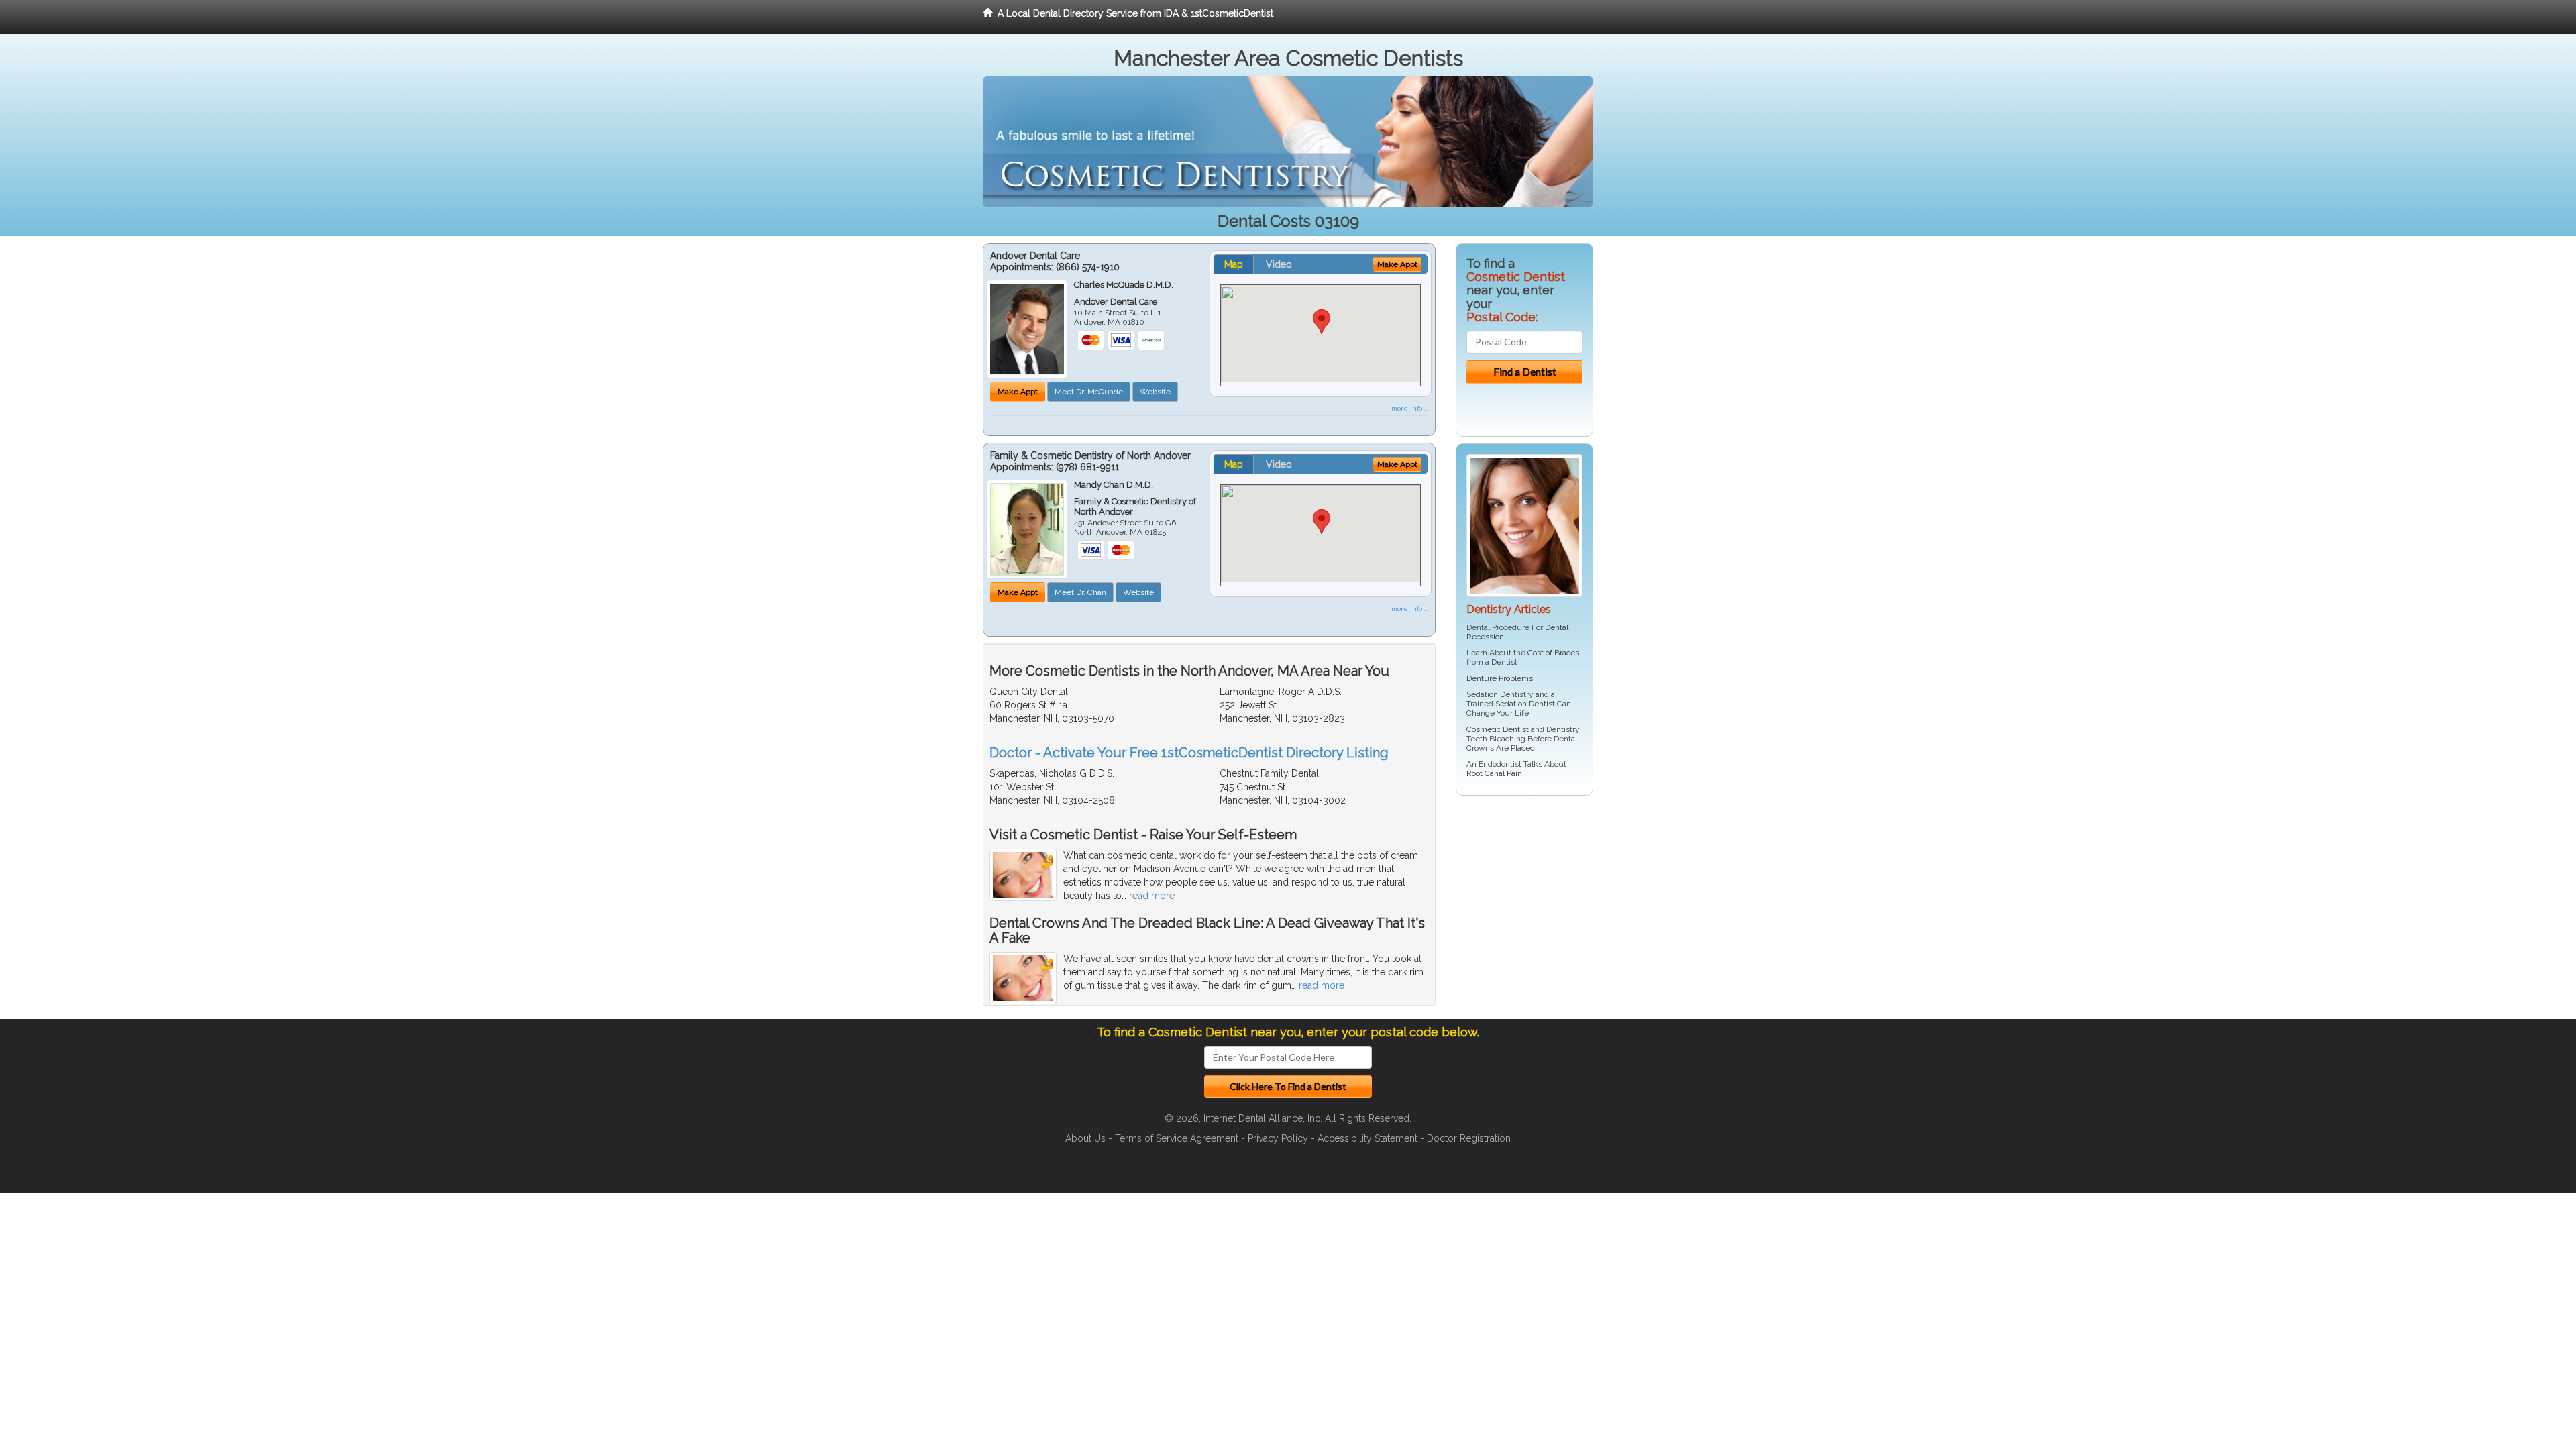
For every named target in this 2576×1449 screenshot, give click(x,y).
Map (1234, 264)
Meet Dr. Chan (1080, 592)
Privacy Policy (1278, 1138)
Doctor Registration (1469, 1138)
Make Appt (1018, 392)
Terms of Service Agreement (1177, 1138)
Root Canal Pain (1494, 773)
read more (1152, 896)
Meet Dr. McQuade (1089, 392)
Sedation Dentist (1525, 704)
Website (1155, 392)
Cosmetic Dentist (1498, 729)
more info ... (1410, 408)
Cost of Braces (1553, 653)
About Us (1085, 1138)
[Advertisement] (1524, 910)
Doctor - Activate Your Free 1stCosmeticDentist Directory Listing (1189, 753)
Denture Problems (1500, 678)
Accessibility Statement (1367, 1138)
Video (1279, 264)
